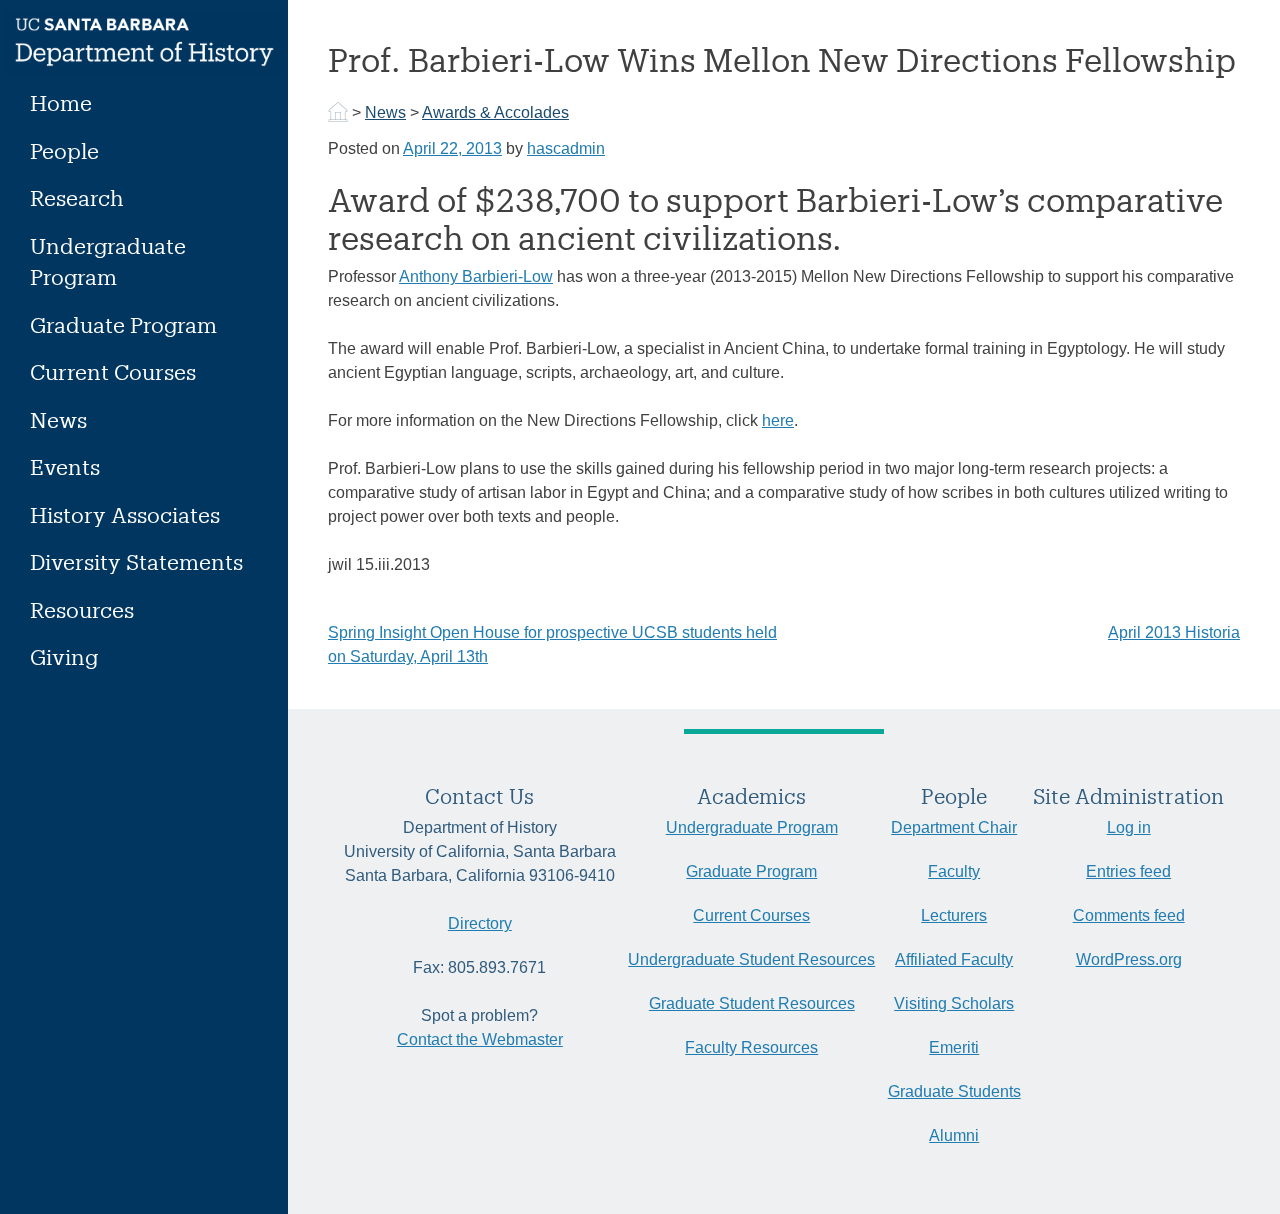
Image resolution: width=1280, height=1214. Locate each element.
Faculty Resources (751, 1047)
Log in (1129, 827)
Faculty (954, 871)
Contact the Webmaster (480, 1039)
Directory (480, 923)
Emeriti (954, 1047)
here (778, 420)
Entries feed (1128, 871)
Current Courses (113, 371)
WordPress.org (1129, 959)
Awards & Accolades (495, 112)
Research (77, 197)
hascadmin (566, 148)
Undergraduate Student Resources (751, 959)
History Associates (125, 514)
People (64, 150)
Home (61, 102)
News (58, 419)
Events (65, 466)
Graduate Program (123, 324)
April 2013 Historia (1174, 632)
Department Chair (954, 827)
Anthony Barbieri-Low (476, 276)
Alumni (954, 1135)
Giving (64, 656)
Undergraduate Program (108, 261)
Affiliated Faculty (954, 959)
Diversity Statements (136, 561)
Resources (82, 609)
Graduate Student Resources (752, 1003)
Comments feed (1129, 915)
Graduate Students (954, 1091)
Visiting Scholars (954, 1003)
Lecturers (954, 915)
